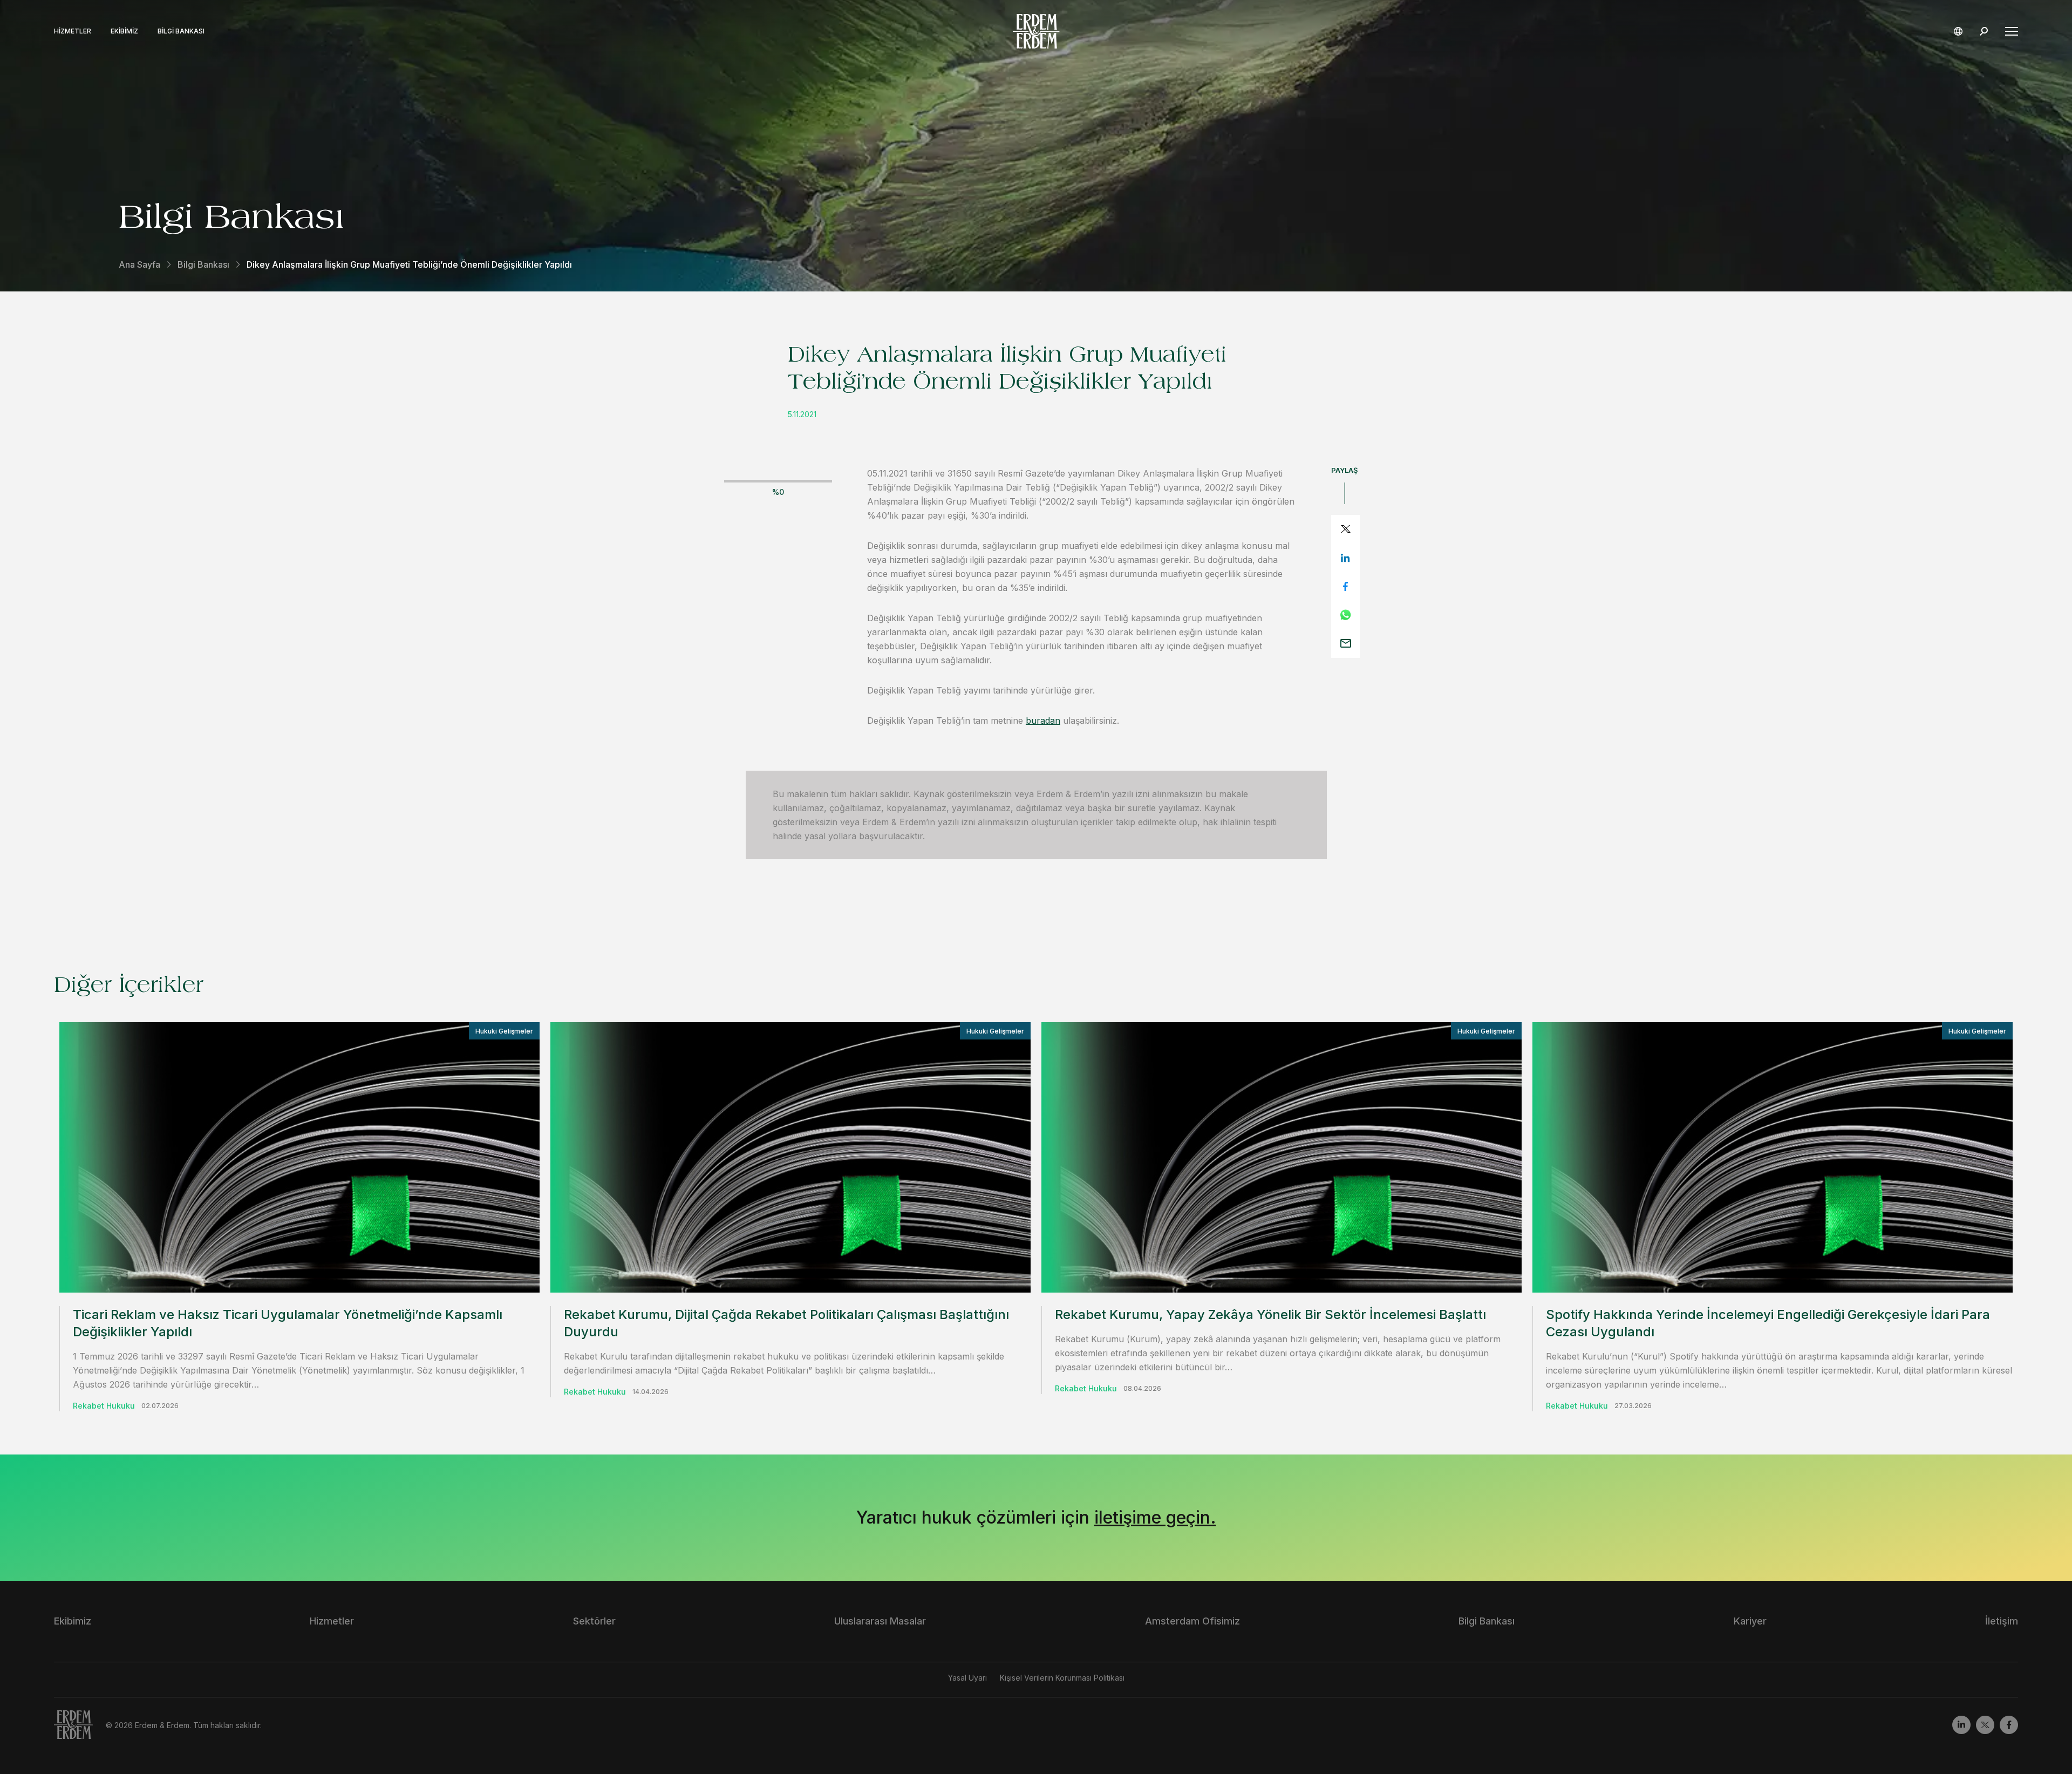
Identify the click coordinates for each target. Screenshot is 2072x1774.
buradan (1043, 721)
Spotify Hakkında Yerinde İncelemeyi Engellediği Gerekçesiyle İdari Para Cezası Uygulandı (1768, 1323)
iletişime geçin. (1155, 1517)
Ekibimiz (124, 31)
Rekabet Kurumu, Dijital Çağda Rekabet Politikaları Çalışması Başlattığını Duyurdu (786, 1323)
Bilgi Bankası (181, 31)
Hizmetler (73, 31)
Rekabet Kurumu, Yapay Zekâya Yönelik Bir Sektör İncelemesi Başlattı (1270, 1314)
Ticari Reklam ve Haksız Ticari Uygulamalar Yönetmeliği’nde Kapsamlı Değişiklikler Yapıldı (288, 1323)
